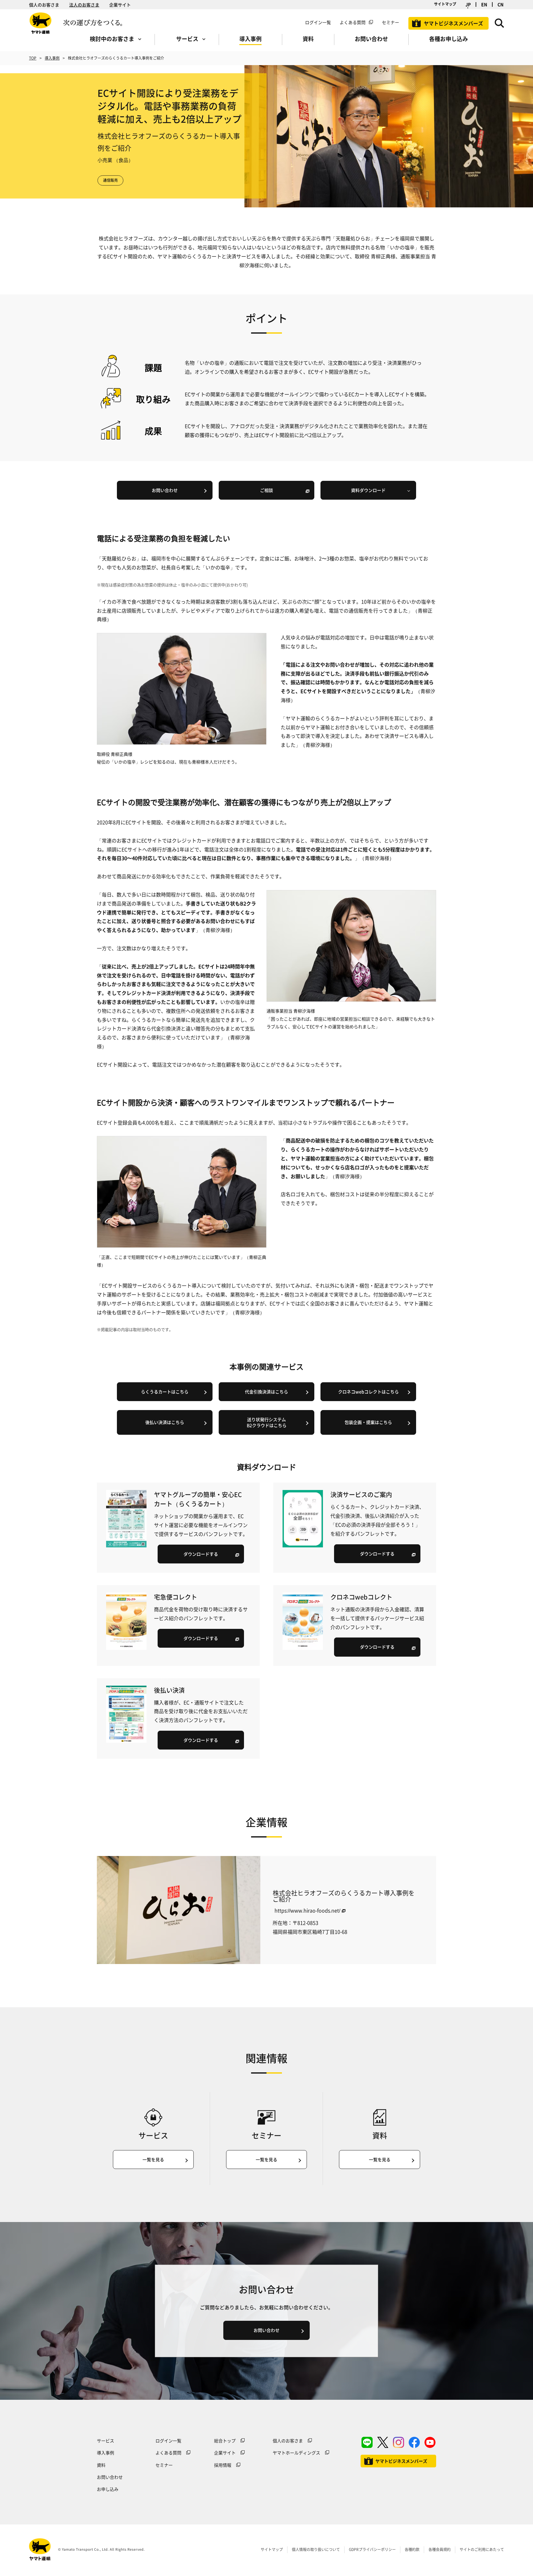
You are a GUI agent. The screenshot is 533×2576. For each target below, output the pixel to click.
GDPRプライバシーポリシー (372, 2549)
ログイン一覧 (318, 22)
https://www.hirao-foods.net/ (307, 1910)
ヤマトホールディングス (296, 2453)
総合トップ (225, 2441)
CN (500, 4)
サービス (105, 2441)
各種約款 (412, 2549)
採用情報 (223, 2465)
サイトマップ (445, 4)
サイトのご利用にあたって (482, 2549)
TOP (33, 58)
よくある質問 (353, 22)
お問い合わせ (110, 2477)
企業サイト (120, 5)
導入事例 (52, 58)
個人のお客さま (44, 5)
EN (484, 4)
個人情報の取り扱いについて (316, 2549)
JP (468, 4)
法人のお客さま (84, 5)
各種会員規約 (440, 2549)
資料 (101, 2465)
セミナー (164, 2465)
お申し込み (108, 2489)
